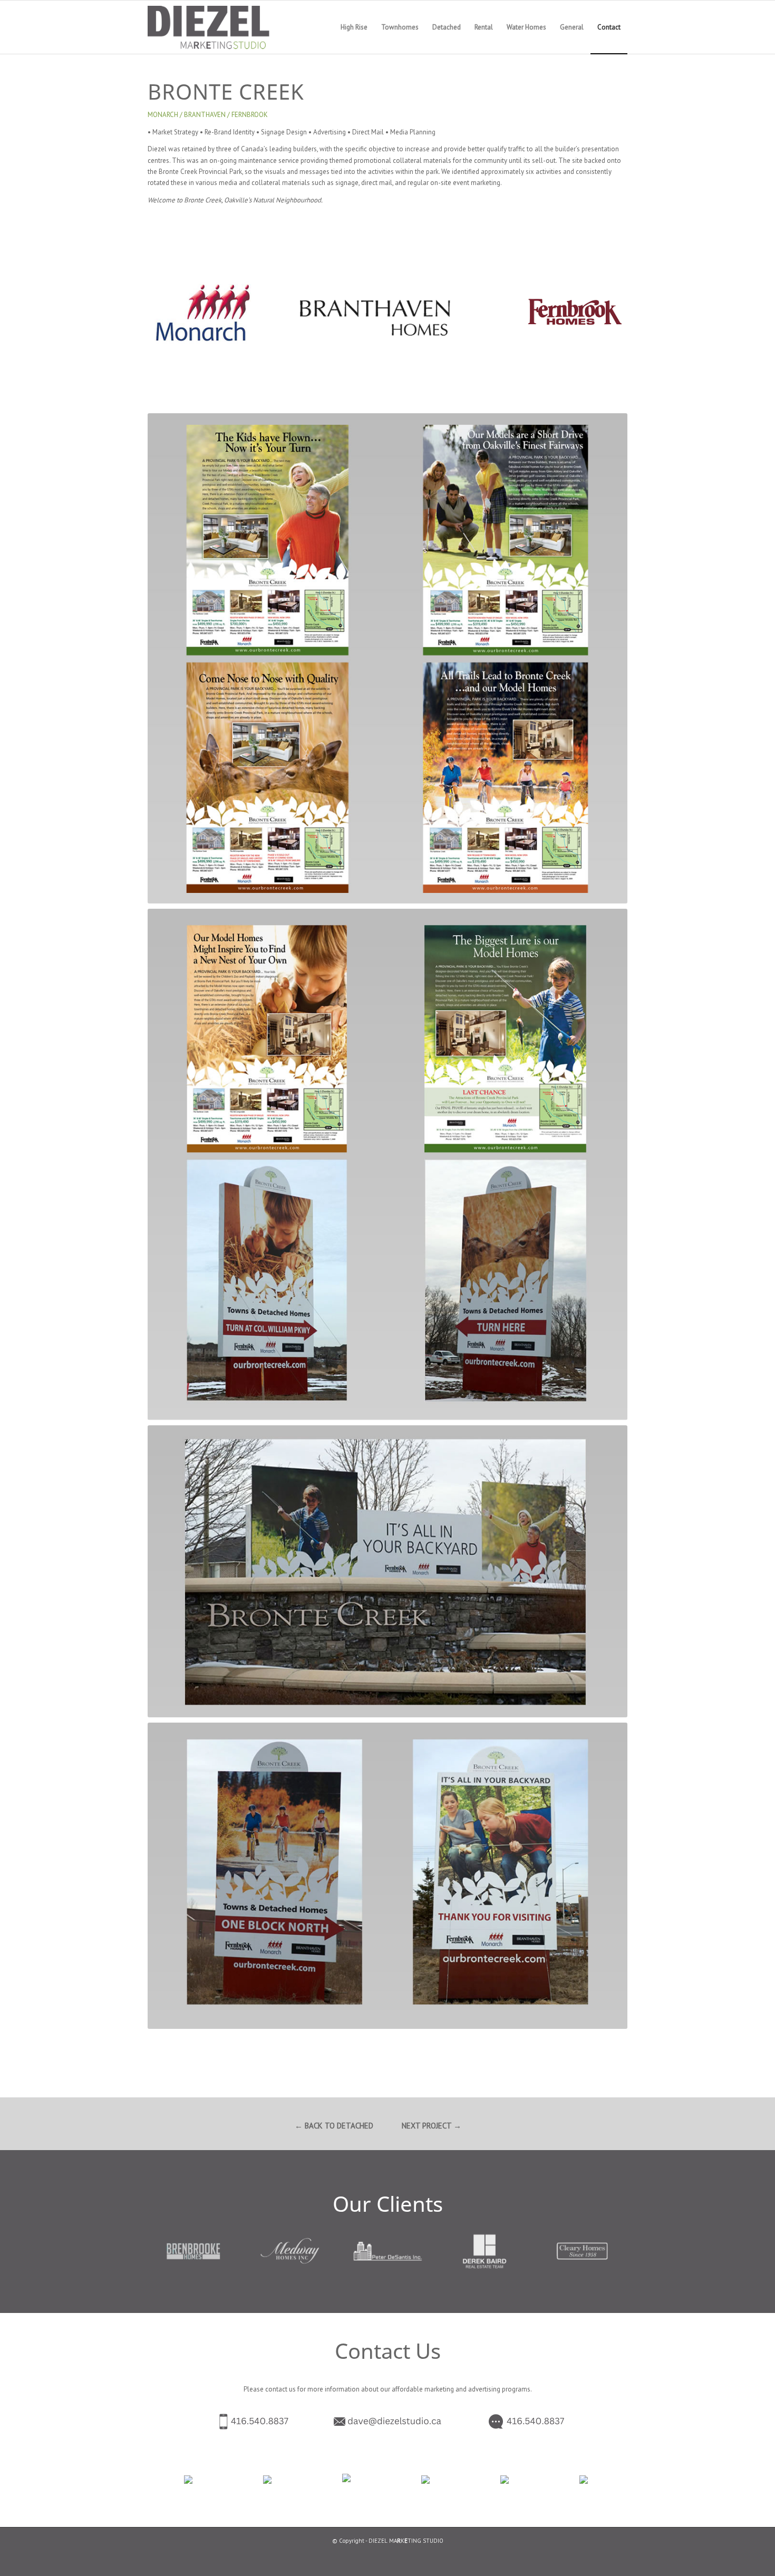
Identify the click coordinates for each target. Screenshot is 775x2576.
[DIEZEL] (222, 27)
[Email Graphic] (387, 2422)
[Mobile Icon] (233, 2422)
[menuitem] (354, 27)
